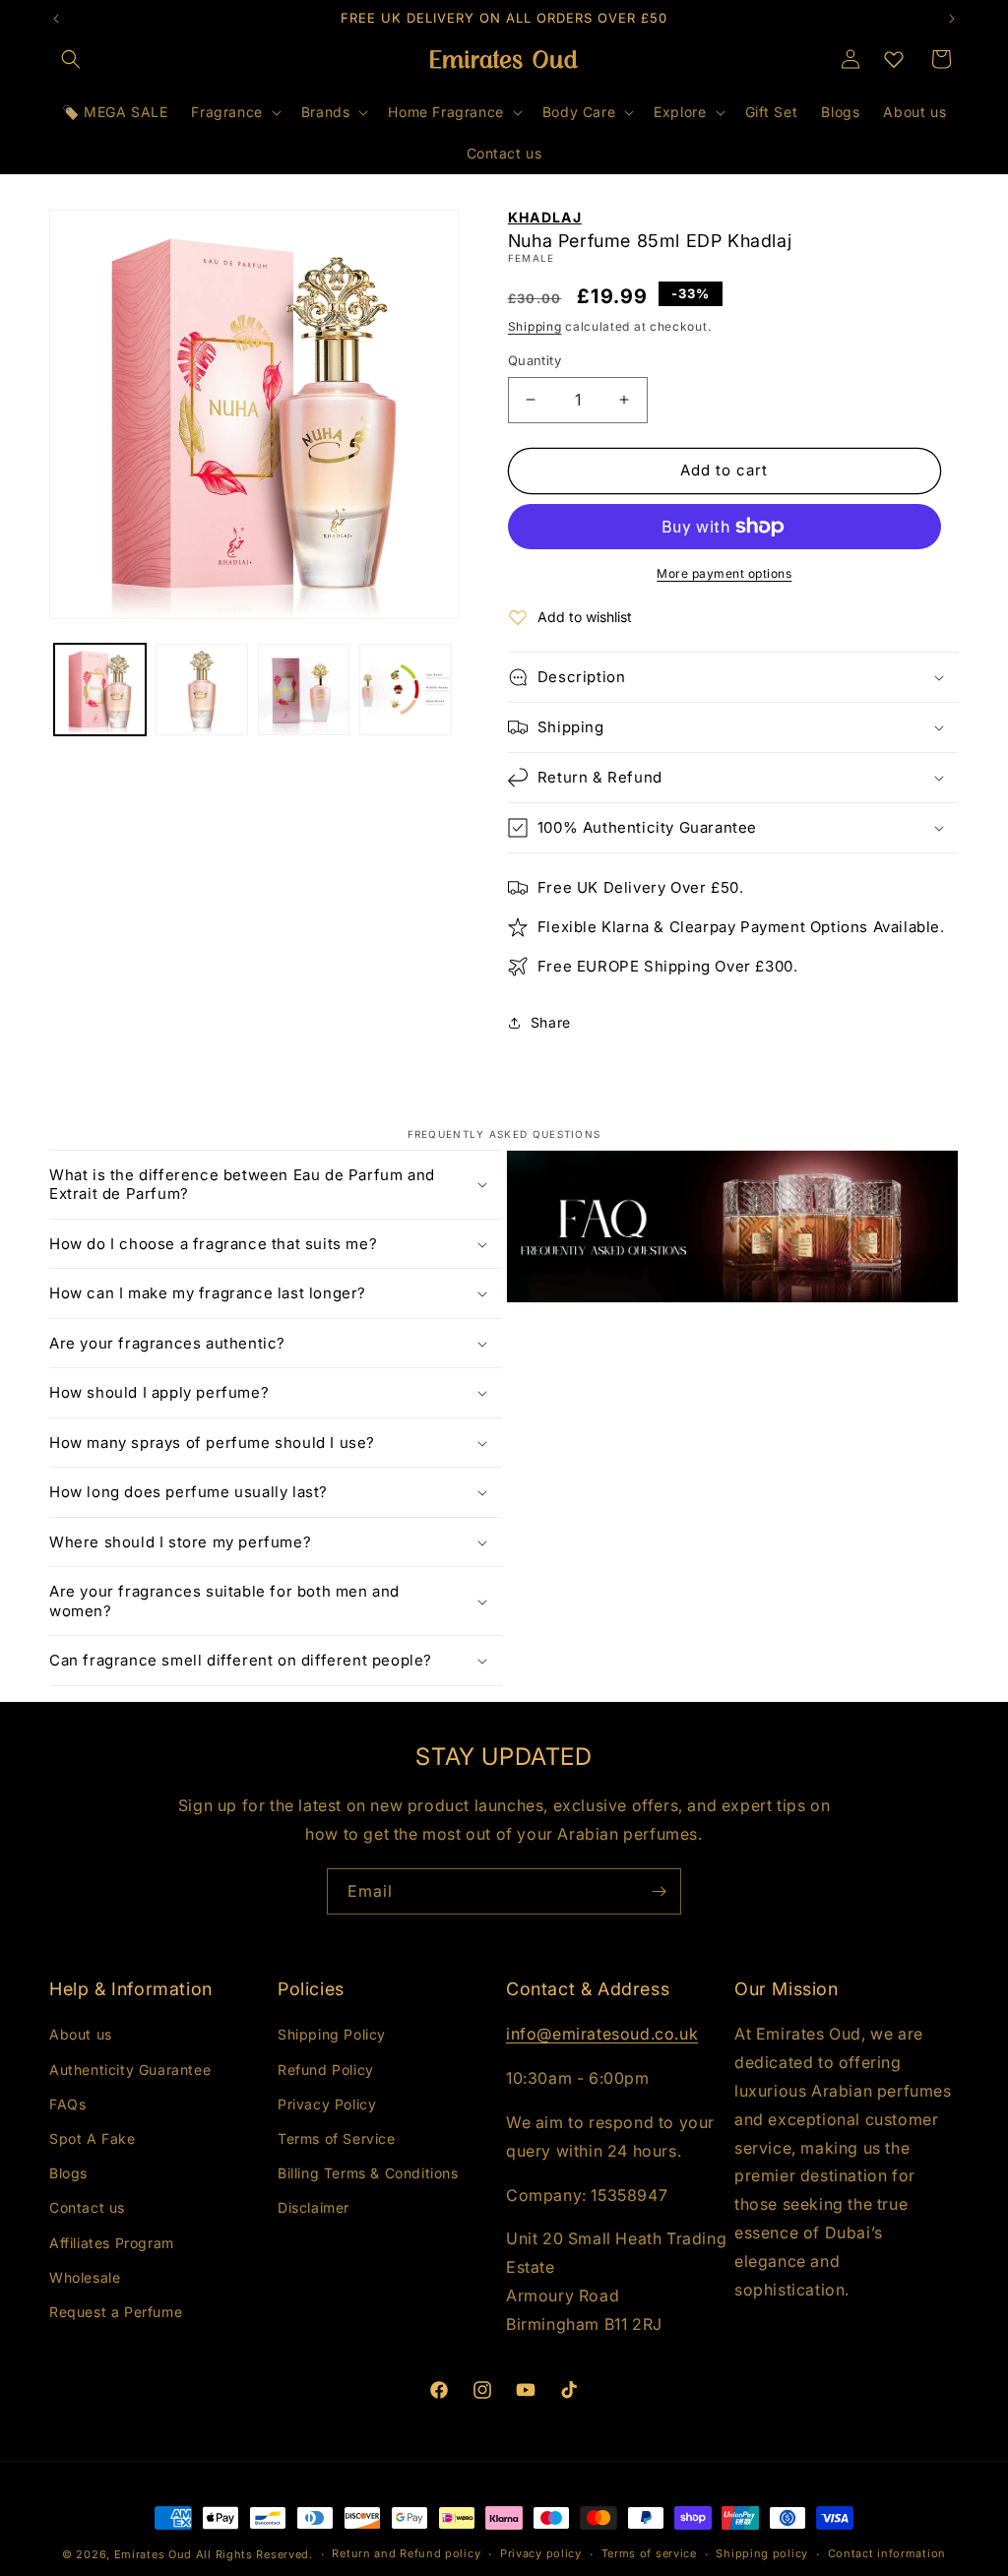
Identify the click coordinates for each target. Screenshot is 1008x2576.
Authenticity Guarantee (130, 2070)
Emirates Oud (153, 2554)
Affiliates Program (112, 2243)
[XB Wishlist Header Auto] (894, 59)
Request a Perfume (116, 2312)
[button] (71, 59)
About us (81, 2034)
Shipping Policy (332, 2034)
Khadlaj (545, 217)
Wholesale (85, 2277)
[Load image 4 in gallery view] (405, 690)
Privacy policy (541, 2553)
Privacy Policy (327, 2104)
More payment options (724, 573)
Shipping (535, 326)
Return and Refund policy (406, 2553)
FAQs (67, 2104)
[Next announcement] (952, 19)
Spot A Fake (93, 2138)
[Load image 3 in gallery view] (304, 690)
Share (551, 1022)
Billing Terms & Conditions (368, 2173)
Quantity (535, 360)
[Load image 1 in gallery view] (100, 690)
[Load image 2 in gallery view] (201, 690)
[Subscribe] (659, 1891)
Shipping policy (762, 2553)
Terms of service (649, 2553)
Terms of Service (337, 2138)
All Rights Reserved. (254, 2554)
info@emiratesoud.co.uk (602, 2034)
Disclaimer (314, 2207)
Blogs (68, 2173)
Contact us (87, 2207)
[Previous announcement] (56, 19)
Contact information (887, 2553)
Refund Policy (326, 2070)
